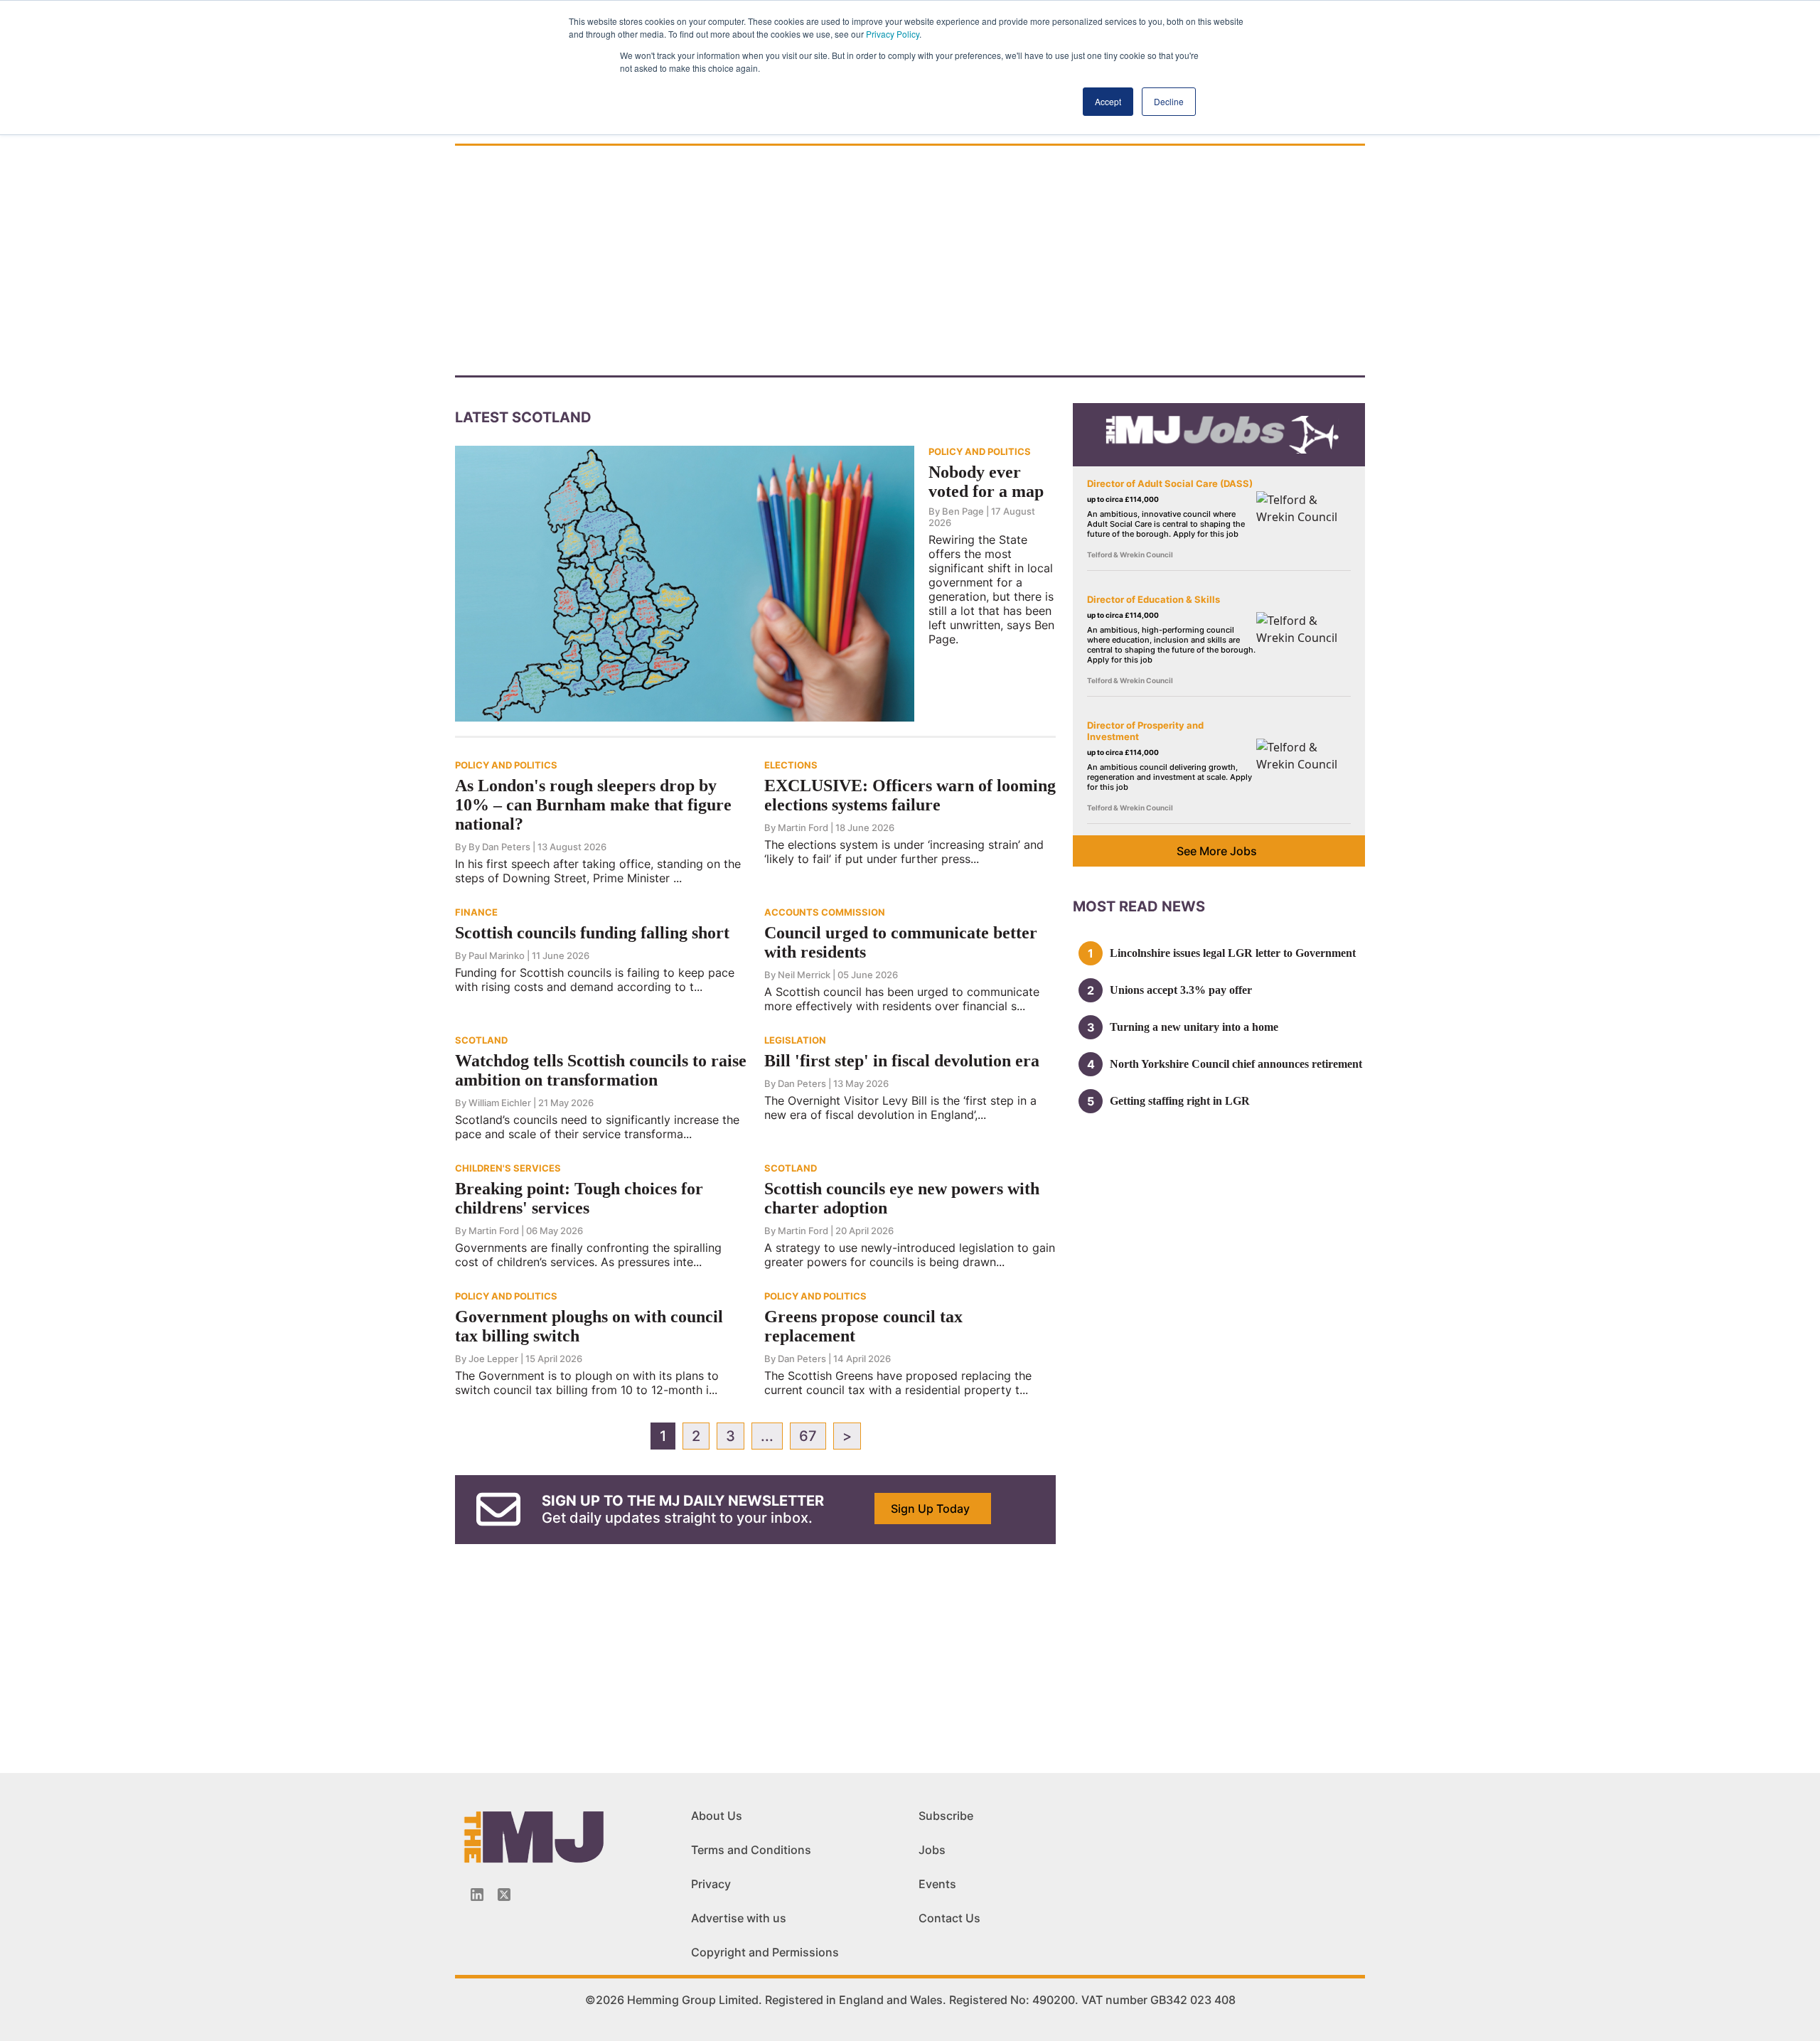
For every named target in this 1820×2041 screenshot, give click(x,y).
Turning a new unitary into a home (1194, 1027)
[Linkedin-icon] (477, 1895)
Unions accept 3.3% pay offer (1181, 990)
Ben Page (963, 511)
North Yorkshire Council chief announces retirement (1236, 1064)
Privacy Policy (893, 34)
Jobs (932, 1850)
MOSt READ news (1139, 906)
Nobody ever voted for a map (986, 482)
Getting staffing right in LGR (1180, 1101)
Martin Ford (803, 827)
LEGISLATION (795, 1040)
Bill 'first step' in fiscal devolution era (902, 1061)
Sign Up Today (930, 1509)
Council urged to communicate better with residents (901, 942)
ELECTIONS (791, 765)
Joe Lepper (493, 1359)
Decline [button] (1169, 101)
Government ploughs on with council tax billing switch (589, 1326)
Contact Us (949, 1918)
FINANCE (476, 912)
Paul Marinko (497, 955)
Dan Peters (802, 1083)
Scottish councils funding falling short (592, 933)
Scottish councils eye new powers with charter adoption (902, 1198)
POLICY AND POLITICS (980, 451)
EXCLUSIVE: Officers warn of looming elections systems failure (910, 795)
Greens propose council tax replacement (863, 1326)
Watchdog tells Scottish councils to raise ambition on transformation (601, 1070)
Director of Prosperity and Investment (1145, 731)
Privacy (711, 1884)
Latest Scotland (523, 417)
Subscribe (946, 1816)
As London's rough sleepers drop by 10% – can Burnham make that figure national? (593, 805)
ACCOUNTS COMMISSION (825, 912)
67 (808, 1436)
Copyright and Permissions (765, 1952)
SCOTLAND (481, 1040)
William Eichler (500, 1103)
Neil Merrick (804, 975)
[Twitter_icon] (504, 1895)
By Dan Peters (499, 847)
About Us (717, 1816)
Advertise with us (739, 1918)
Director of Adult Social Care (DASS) (1170, 483)
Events (937, 1884)
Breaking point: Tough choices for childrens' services (579, 1198)
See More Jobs (1217, 851)
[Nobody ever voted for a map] (685, 582)
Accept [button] (1108, 101)
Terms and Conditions (751, 1850)
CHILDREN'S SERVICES (508, 1168)
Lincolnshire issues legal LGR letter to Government (1233, 953)
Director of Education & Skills (1153, 599)
